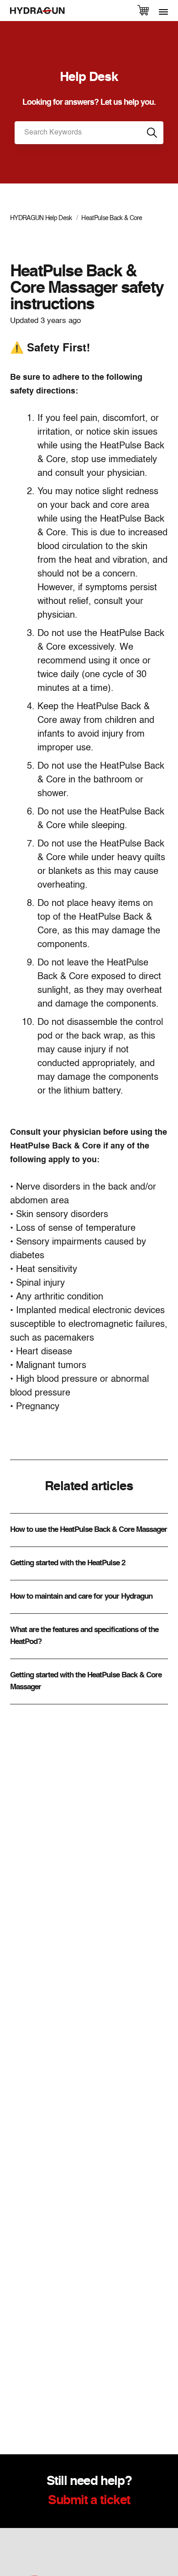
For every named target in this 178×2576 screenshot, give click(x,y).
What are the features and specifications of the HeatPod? (84, 1636)
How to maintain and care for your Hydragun (81, 1597)
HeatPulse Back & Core (112, 218)
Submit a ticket (89, 2501)
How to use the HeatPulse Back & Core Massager (89, 1530)
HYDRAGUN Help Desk (41, 218)
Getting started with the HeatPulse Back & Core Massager (86, 1681)
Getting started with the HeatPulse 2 (68, 1563)
